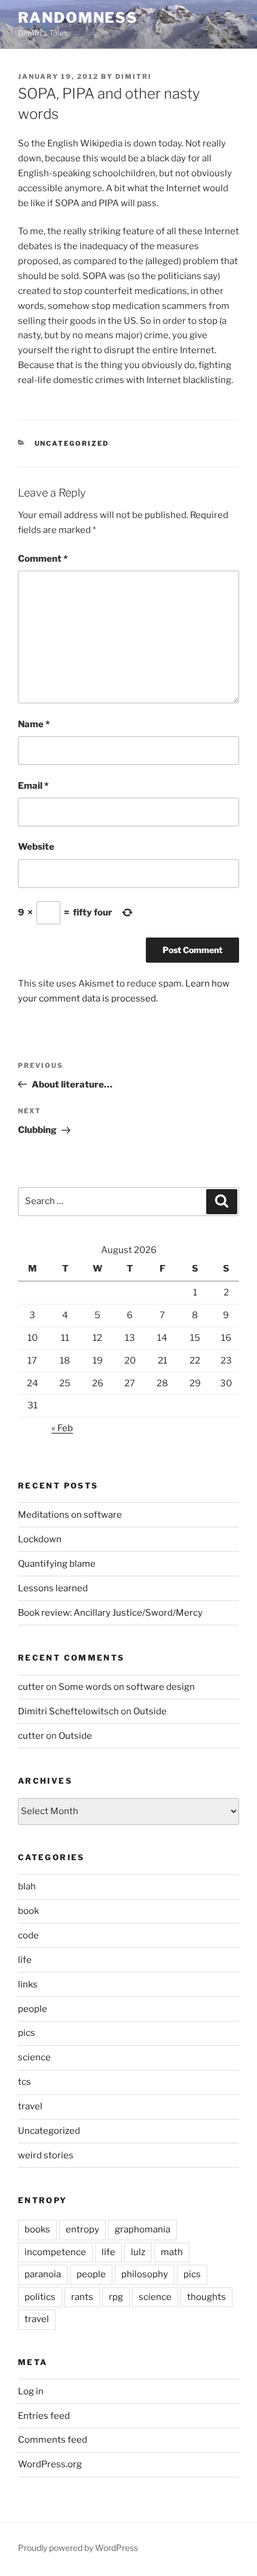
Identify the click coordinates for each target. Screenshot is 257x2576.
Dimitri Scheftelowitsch (68, 1711)
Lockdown (40, 1539)
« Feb (62, 1428)
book (28, 1911)
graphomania (143, 2229)
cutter (31, 1687)
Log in (31, 2391)
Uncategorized (72, 443)
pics (27, 2033)
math (172, 2252)
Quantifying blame (57, 1564)
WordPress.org (50, 2464)
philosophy (145, 2274)
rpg (116, 2297)
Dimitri (134, 76)
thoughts (206, 2297)
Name (34, 724)
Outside (150, 1711)
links (28, 1984)
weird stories (46, 2155)
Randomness (78, 18)
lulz (138, 2252)
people (33, 2009)
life (25, 1960)
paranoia (43, 2274)
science (34, 2057)
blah (27, 1886)
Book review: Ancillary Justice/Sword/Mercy (110, 1613)
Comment (43, 559)
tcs (25, 2082)
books (37, 2229)
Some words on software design (127, 1687)
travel (30, 2106)
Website (36, 847)
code (28, 1935)
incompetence (55, 2252)
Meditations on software (70, 1515)
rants (82, 2297)
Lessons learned (53, 1588)
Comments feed (53, 2440)
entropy (82, 2229)
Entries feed (44, 2416)
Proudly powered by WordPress (78, 2548)
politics (40, 2297)
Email (33, 786)
